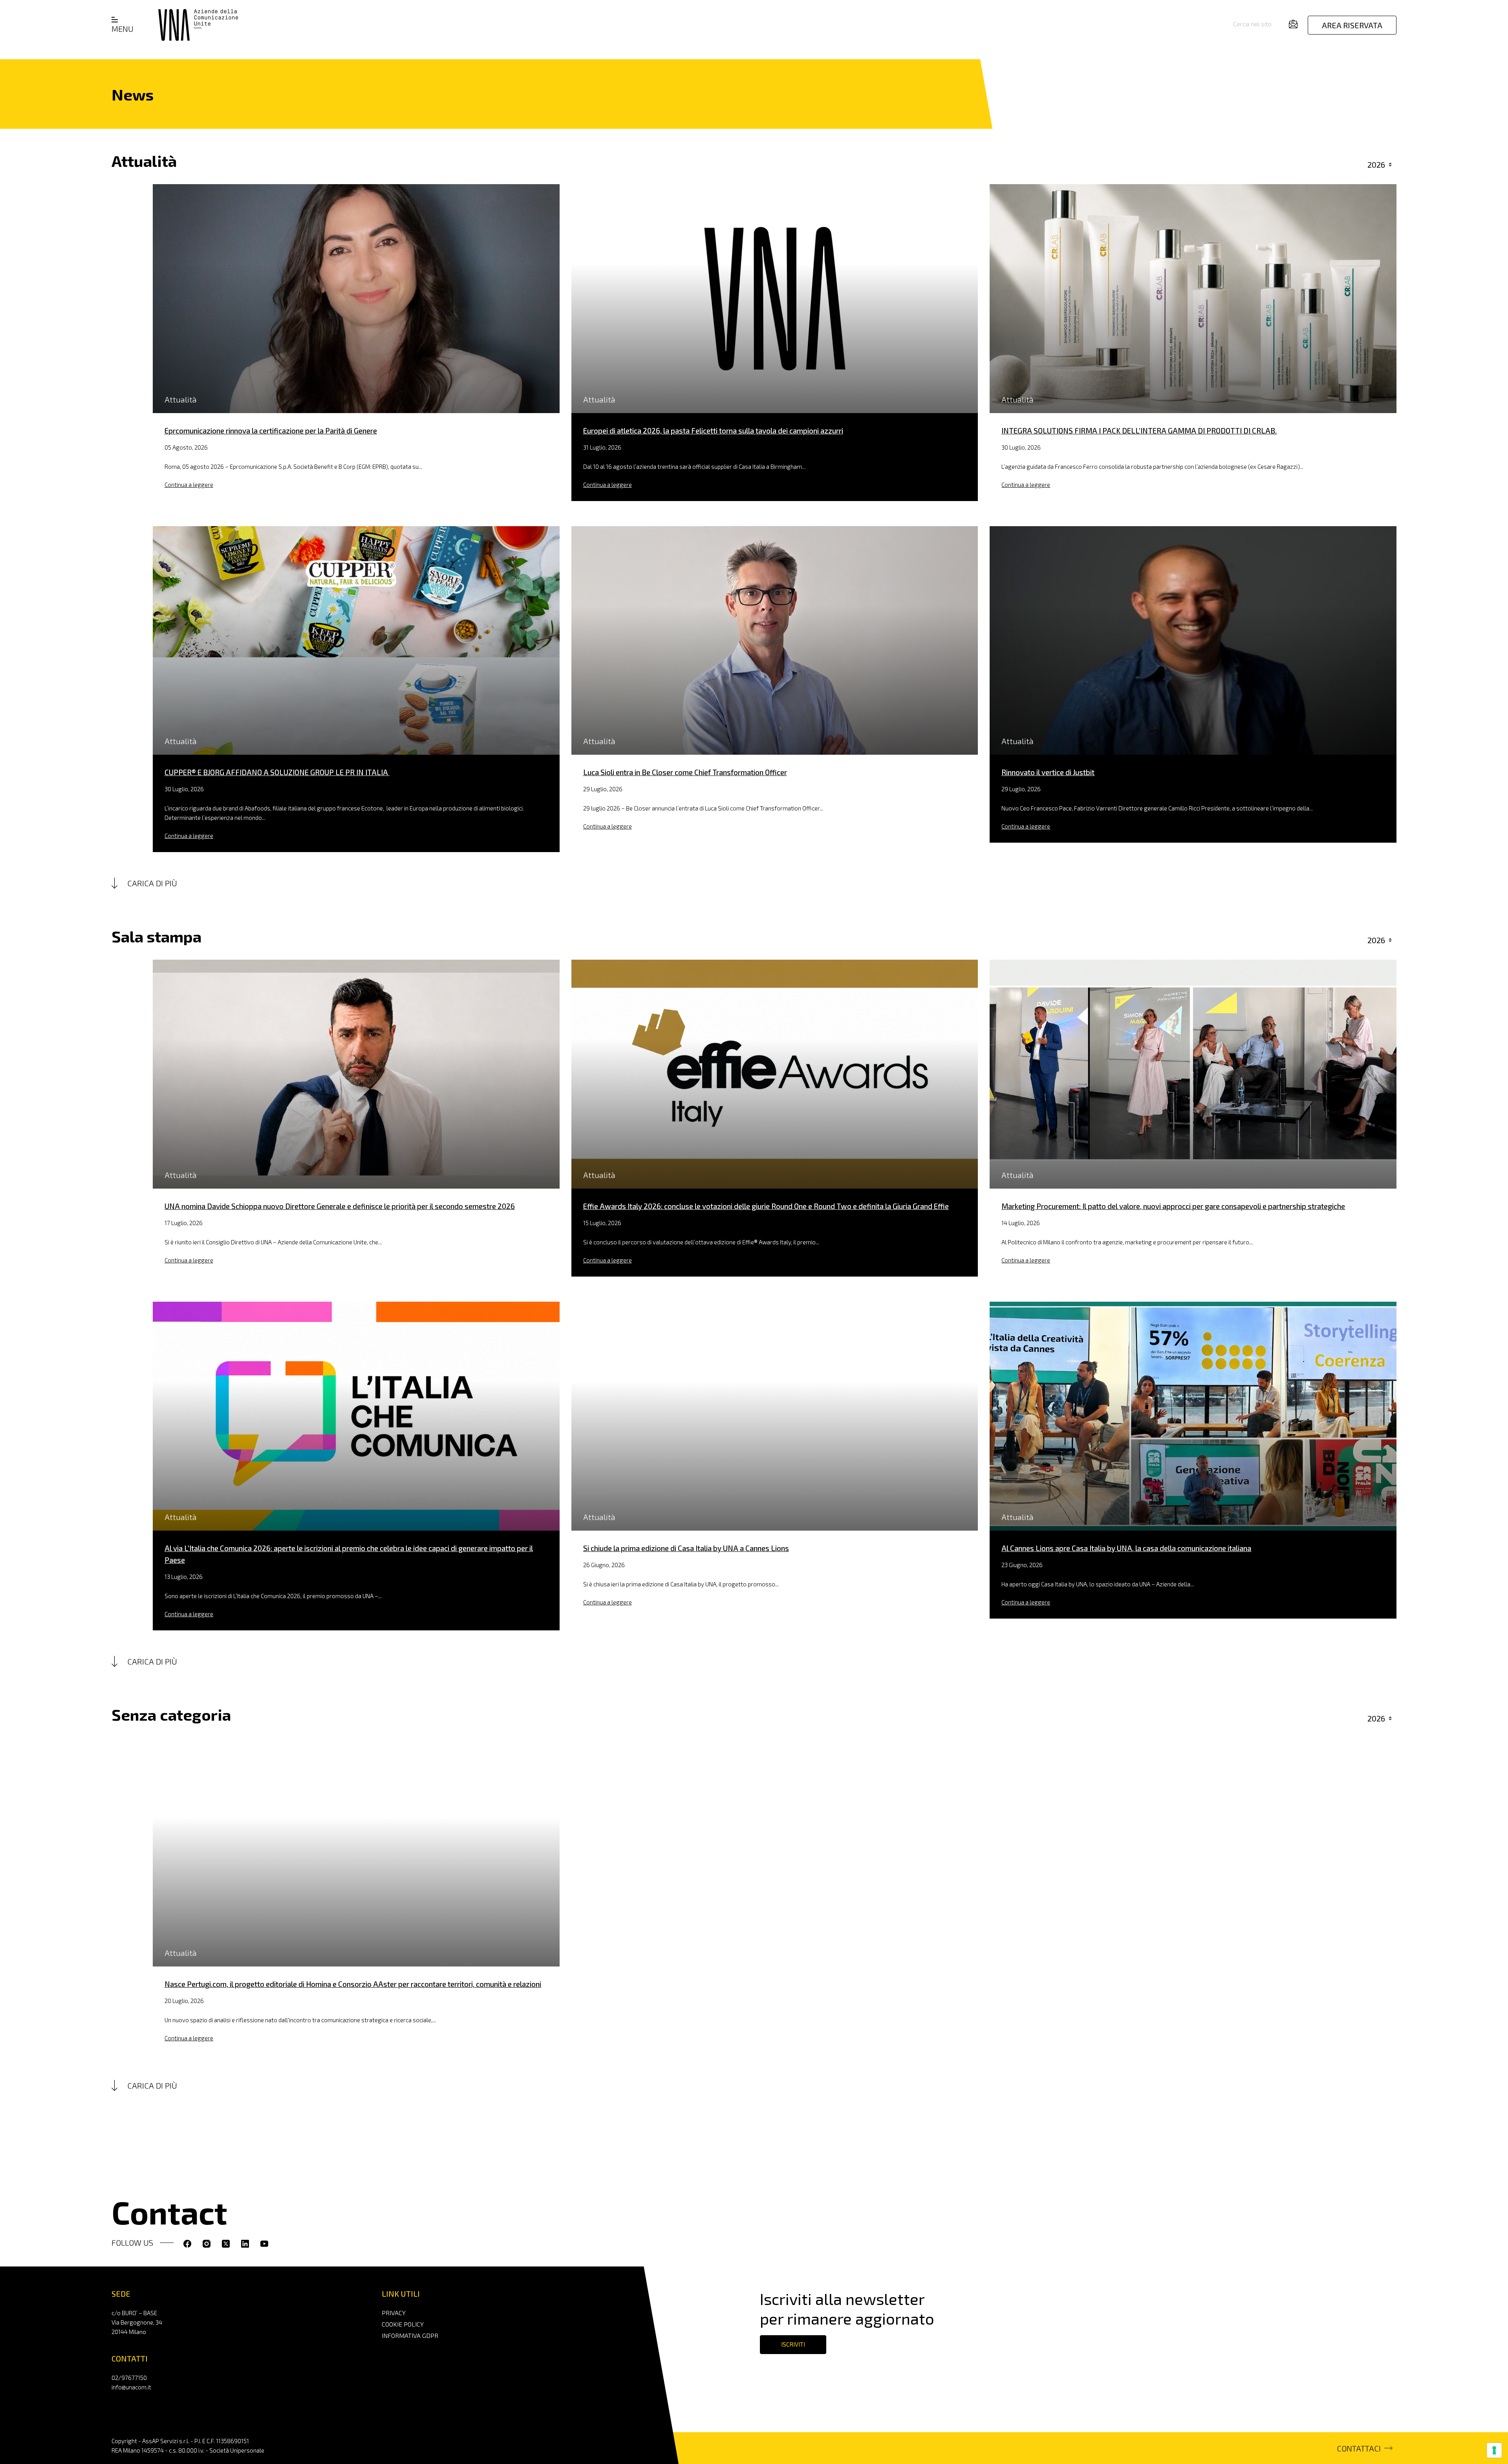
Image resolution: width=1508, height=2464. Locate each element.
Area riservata (1352, 25)
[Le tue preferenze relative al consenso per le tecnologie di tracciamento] (1494, 2450)
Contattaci (1359, 2448)
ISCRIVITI (793, 2344)
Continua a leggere (189, 485)
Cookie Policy (403, 2324)
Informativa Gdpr (410, 2335)
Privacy (394, 2313)
